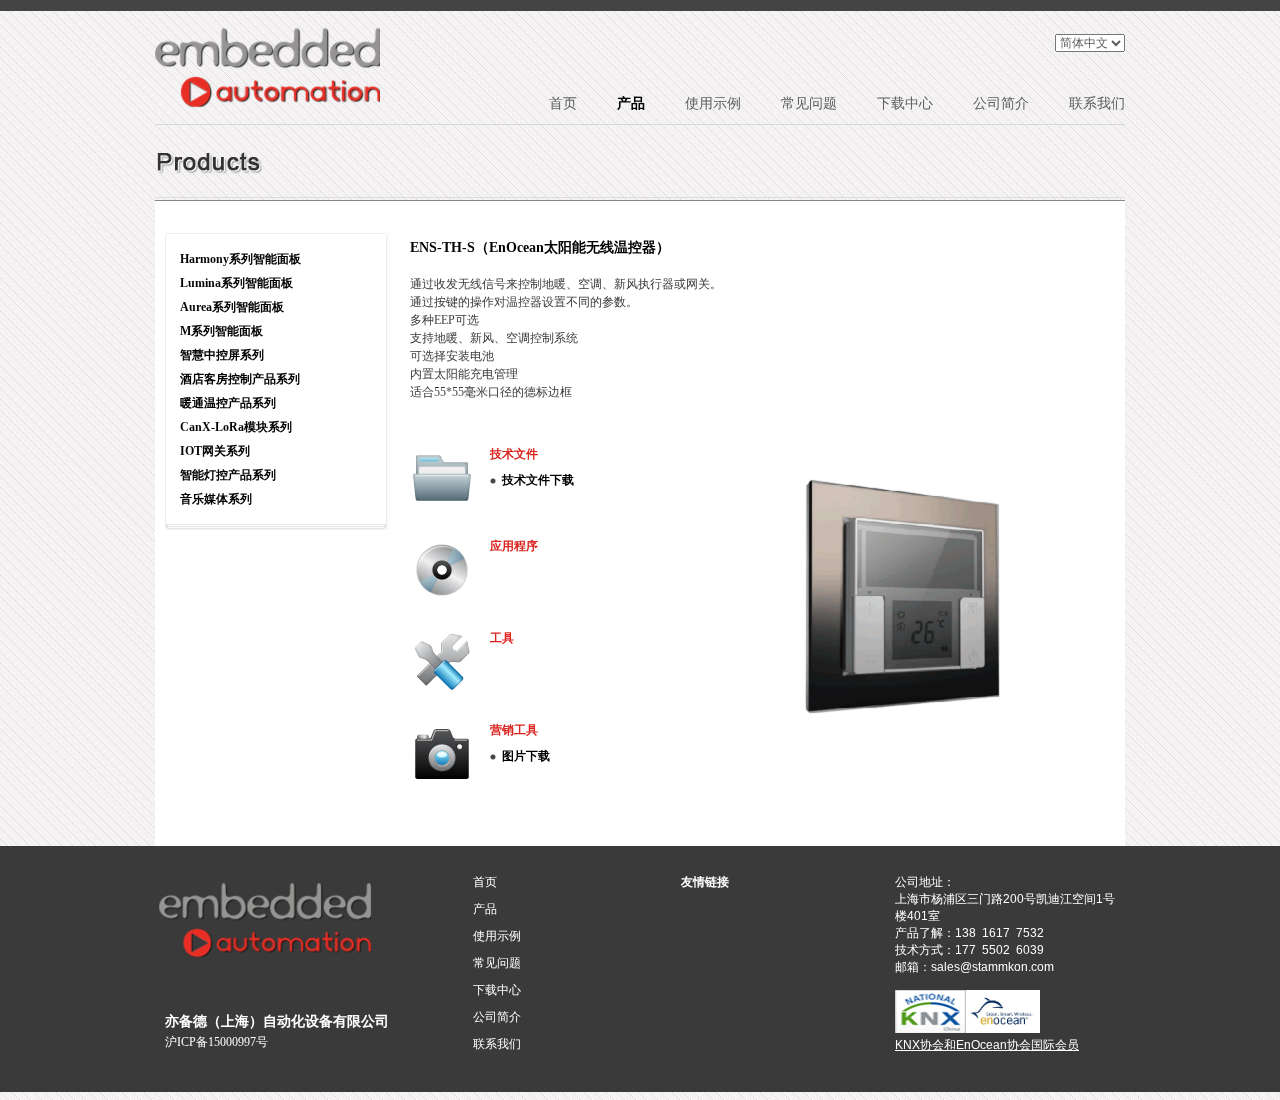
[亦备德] (267, 67)
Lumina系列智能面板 (236, 283)
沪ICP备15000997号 (216, 1042)
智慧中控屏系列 (222, 355)
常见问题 (809, 103)
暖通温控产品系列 (228, 403)
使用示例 (713, 103)
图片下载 (526, 756)
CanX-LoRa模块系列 (236, 427)
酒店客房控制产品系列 (240, 379)
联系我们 (1097, 103)
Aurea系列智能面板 (232, 307)
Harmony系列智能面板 (240, 259)
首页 (563, 103)
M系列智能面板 (221, 331)
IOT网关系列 (215, 451)
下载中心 (905, 103)
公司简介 (1001, 103)
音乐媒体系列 (216, 499)
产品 (631, 103)
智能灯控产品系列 (228, 475)
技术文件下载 (538, 480)
